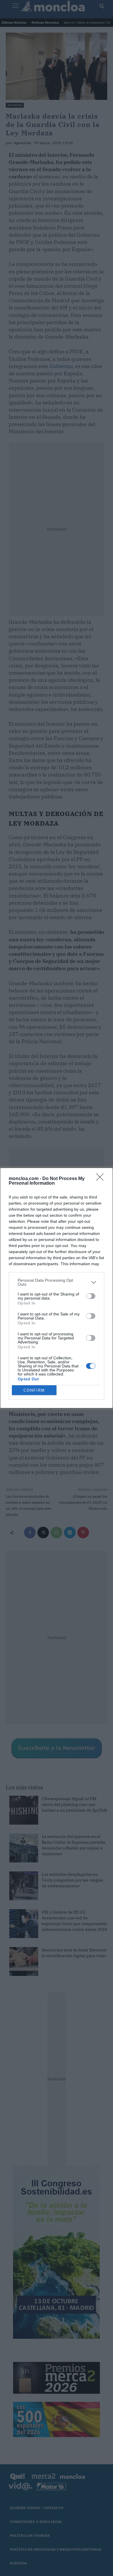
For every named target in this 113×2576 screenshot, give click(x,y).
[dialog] (57, 1288)
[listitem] (57, 1282)
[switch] (91, 1296)
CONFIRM (34, 1390)
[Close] (102, 1179)
